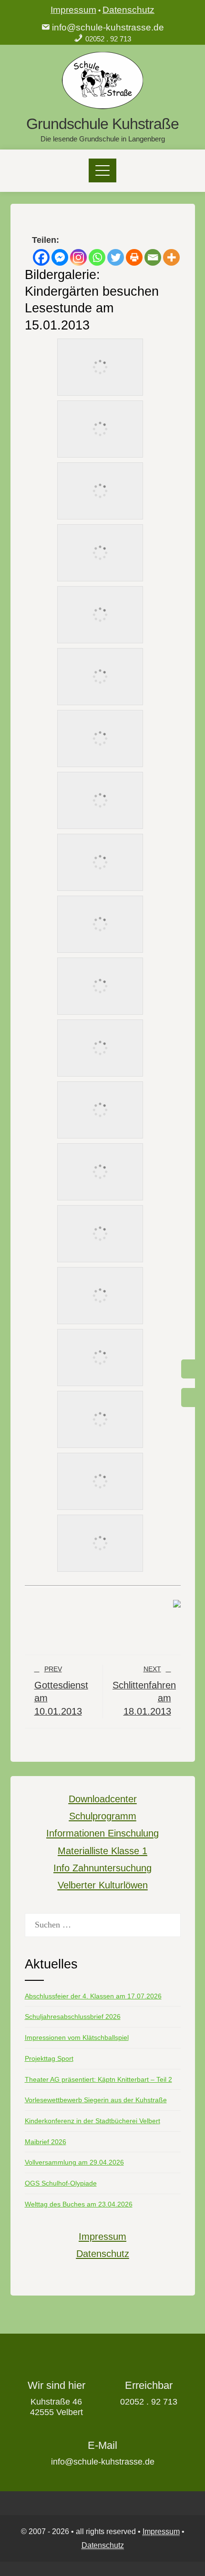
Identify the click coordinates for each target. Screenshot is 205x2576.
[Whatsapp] (97, 257)
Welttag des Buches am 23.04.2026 (79, 2204)
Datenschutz (128, 10)
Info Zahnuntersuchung (102, 1868)
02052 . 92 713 (108, 39)
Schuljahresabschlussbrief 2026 (73, 2017)
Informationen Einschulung (102, 1833)
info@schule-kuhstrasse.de (108, 27)
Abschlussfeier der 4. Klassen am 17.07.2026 (93, 1996)
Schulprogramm (103, 1816)
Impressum (73, 10)
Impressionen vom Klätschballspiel (77, 2037)
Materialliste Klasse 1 (102, 1851)
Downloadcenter (103, 1799)
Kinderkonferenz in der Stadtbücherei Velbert (92, 2121)
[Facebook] (41, 257)
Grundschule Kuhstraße (102, 124)
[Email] (153, 257)
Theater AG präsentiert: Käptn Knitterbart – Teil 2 (98, 2079)
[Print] (134, 257)
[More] (171, 257)
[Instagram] (78, 257)
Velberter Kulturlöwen (103, 1885)
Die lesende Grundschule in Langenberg (103, 139)
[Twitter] (116, 257)
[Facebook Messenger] (60, 257)
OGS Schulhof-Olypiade (61, 2183)
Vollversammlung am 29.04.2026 (74, 2162)
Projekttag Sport (49, 2058)
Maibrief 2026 (46, 2142)
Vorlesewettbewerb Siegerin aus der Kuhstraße (96, 2100)
